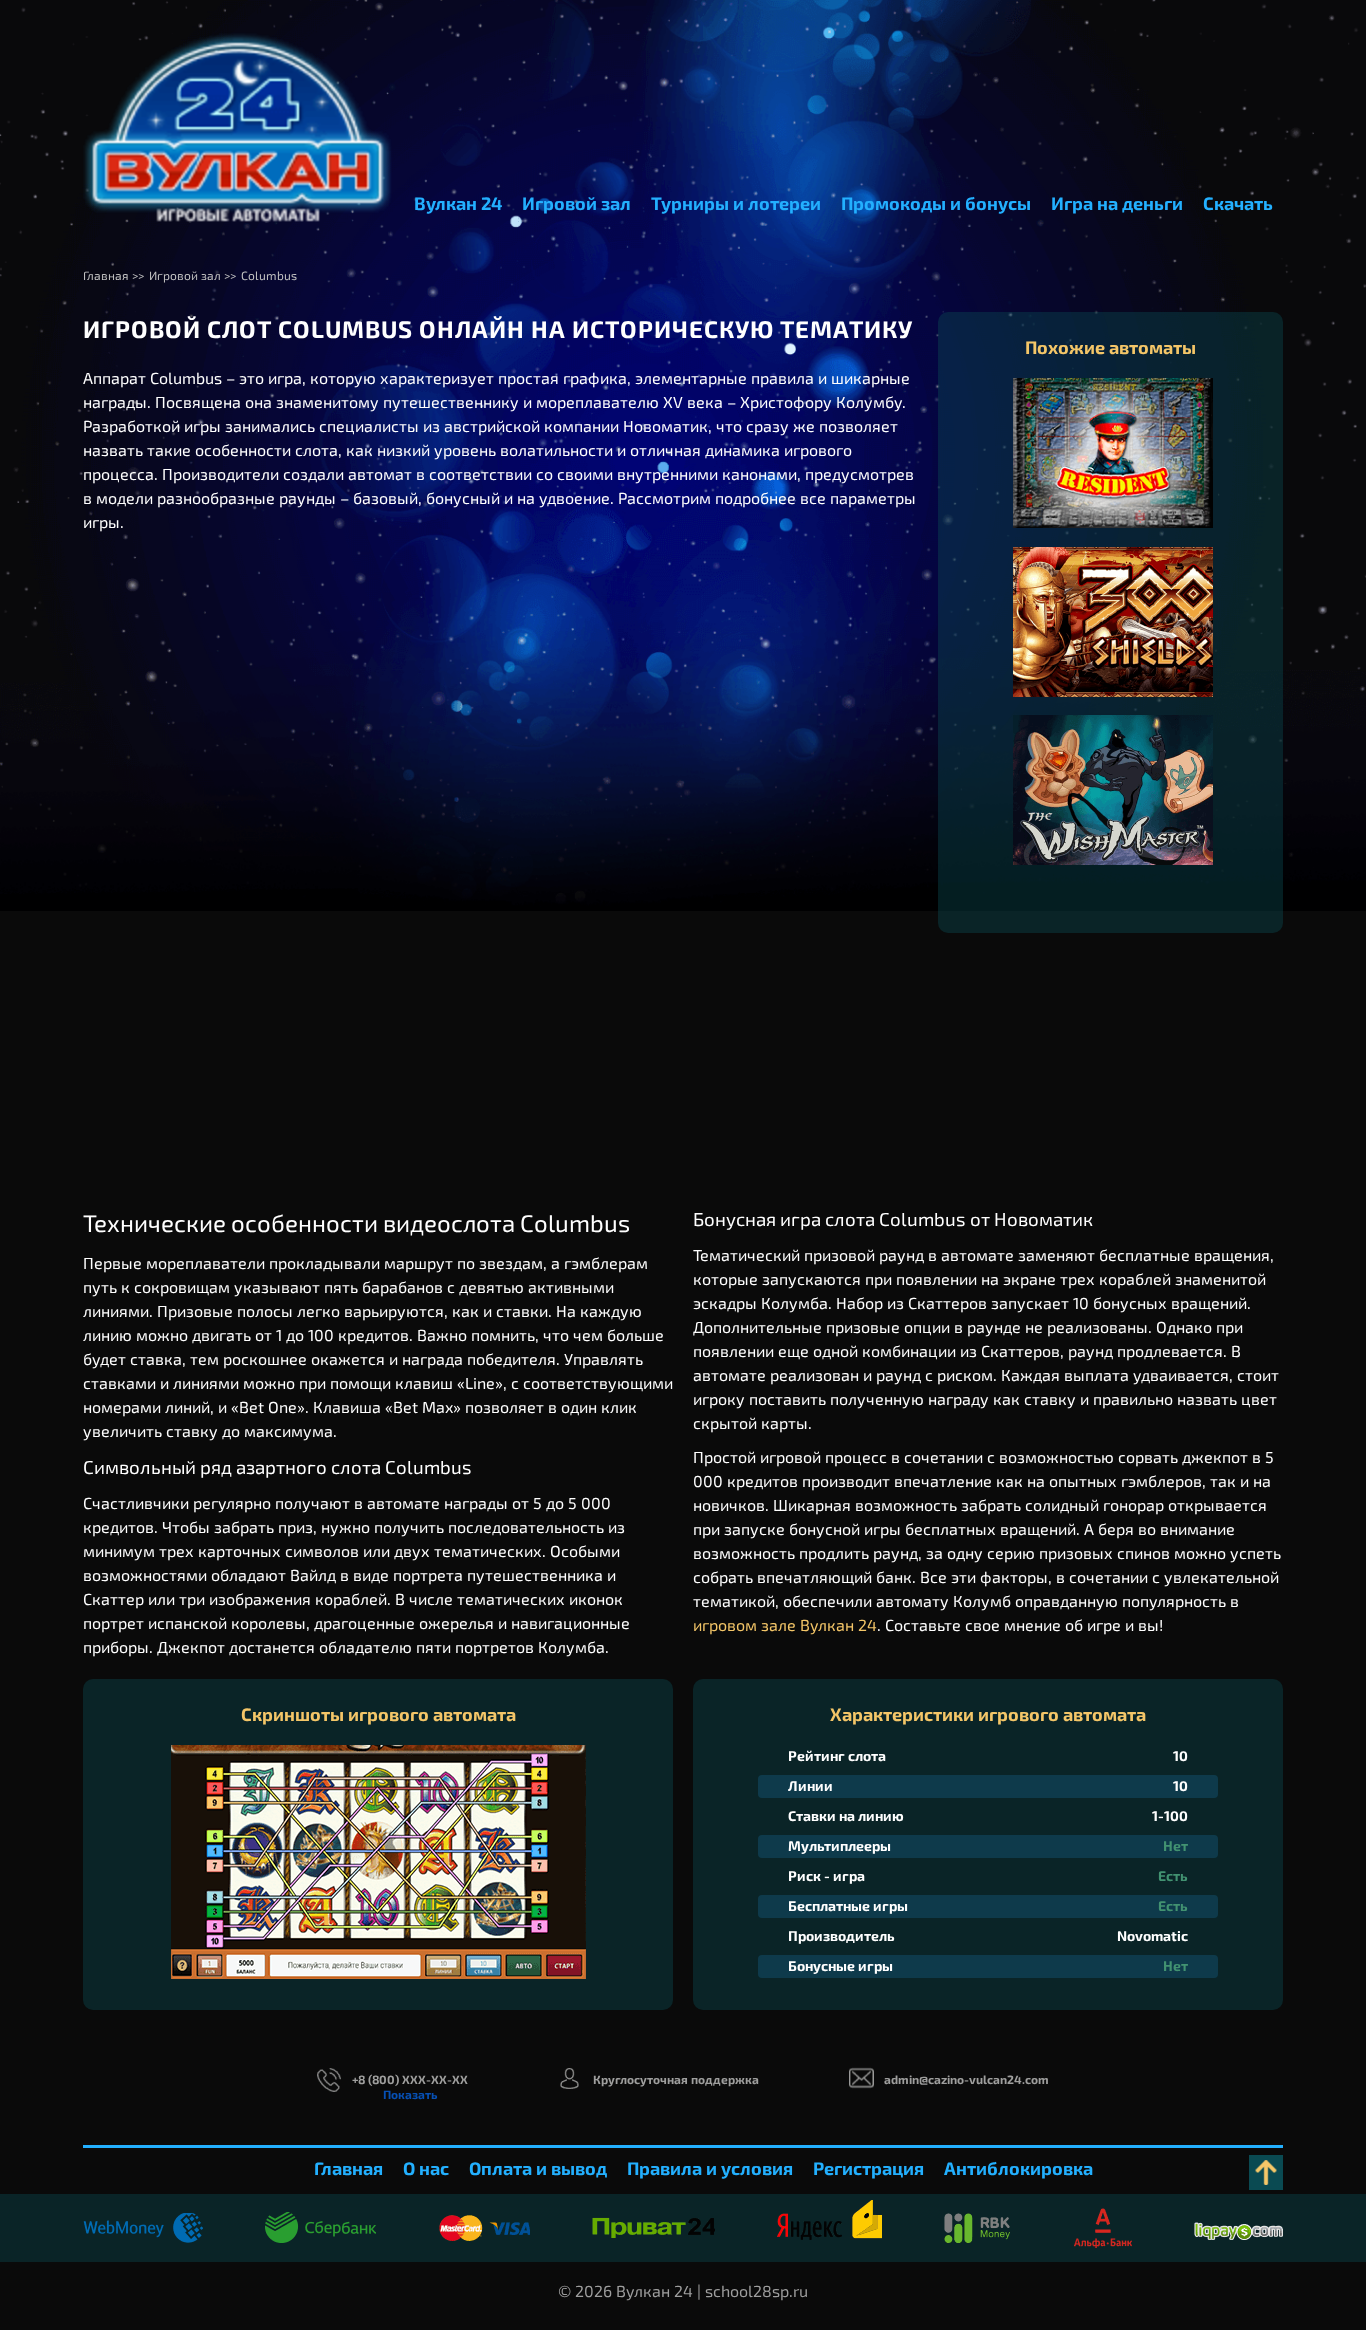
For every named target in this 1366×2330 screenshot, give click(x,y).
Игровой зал (576, 203)
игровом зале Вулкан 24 (785, 1624)
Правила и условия (710, 2168)
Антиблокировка (1018, 2168)
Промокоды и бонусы (936, 203)
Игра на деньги (1117, 203)
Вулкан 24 (458, 203)
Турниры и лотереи (736, 203)
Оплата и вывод (538, 2168)
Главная (348, 2168)
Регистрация (868, 2168)
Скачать (1238, 203)
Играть (1113, 473)
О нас (426, 2168)
